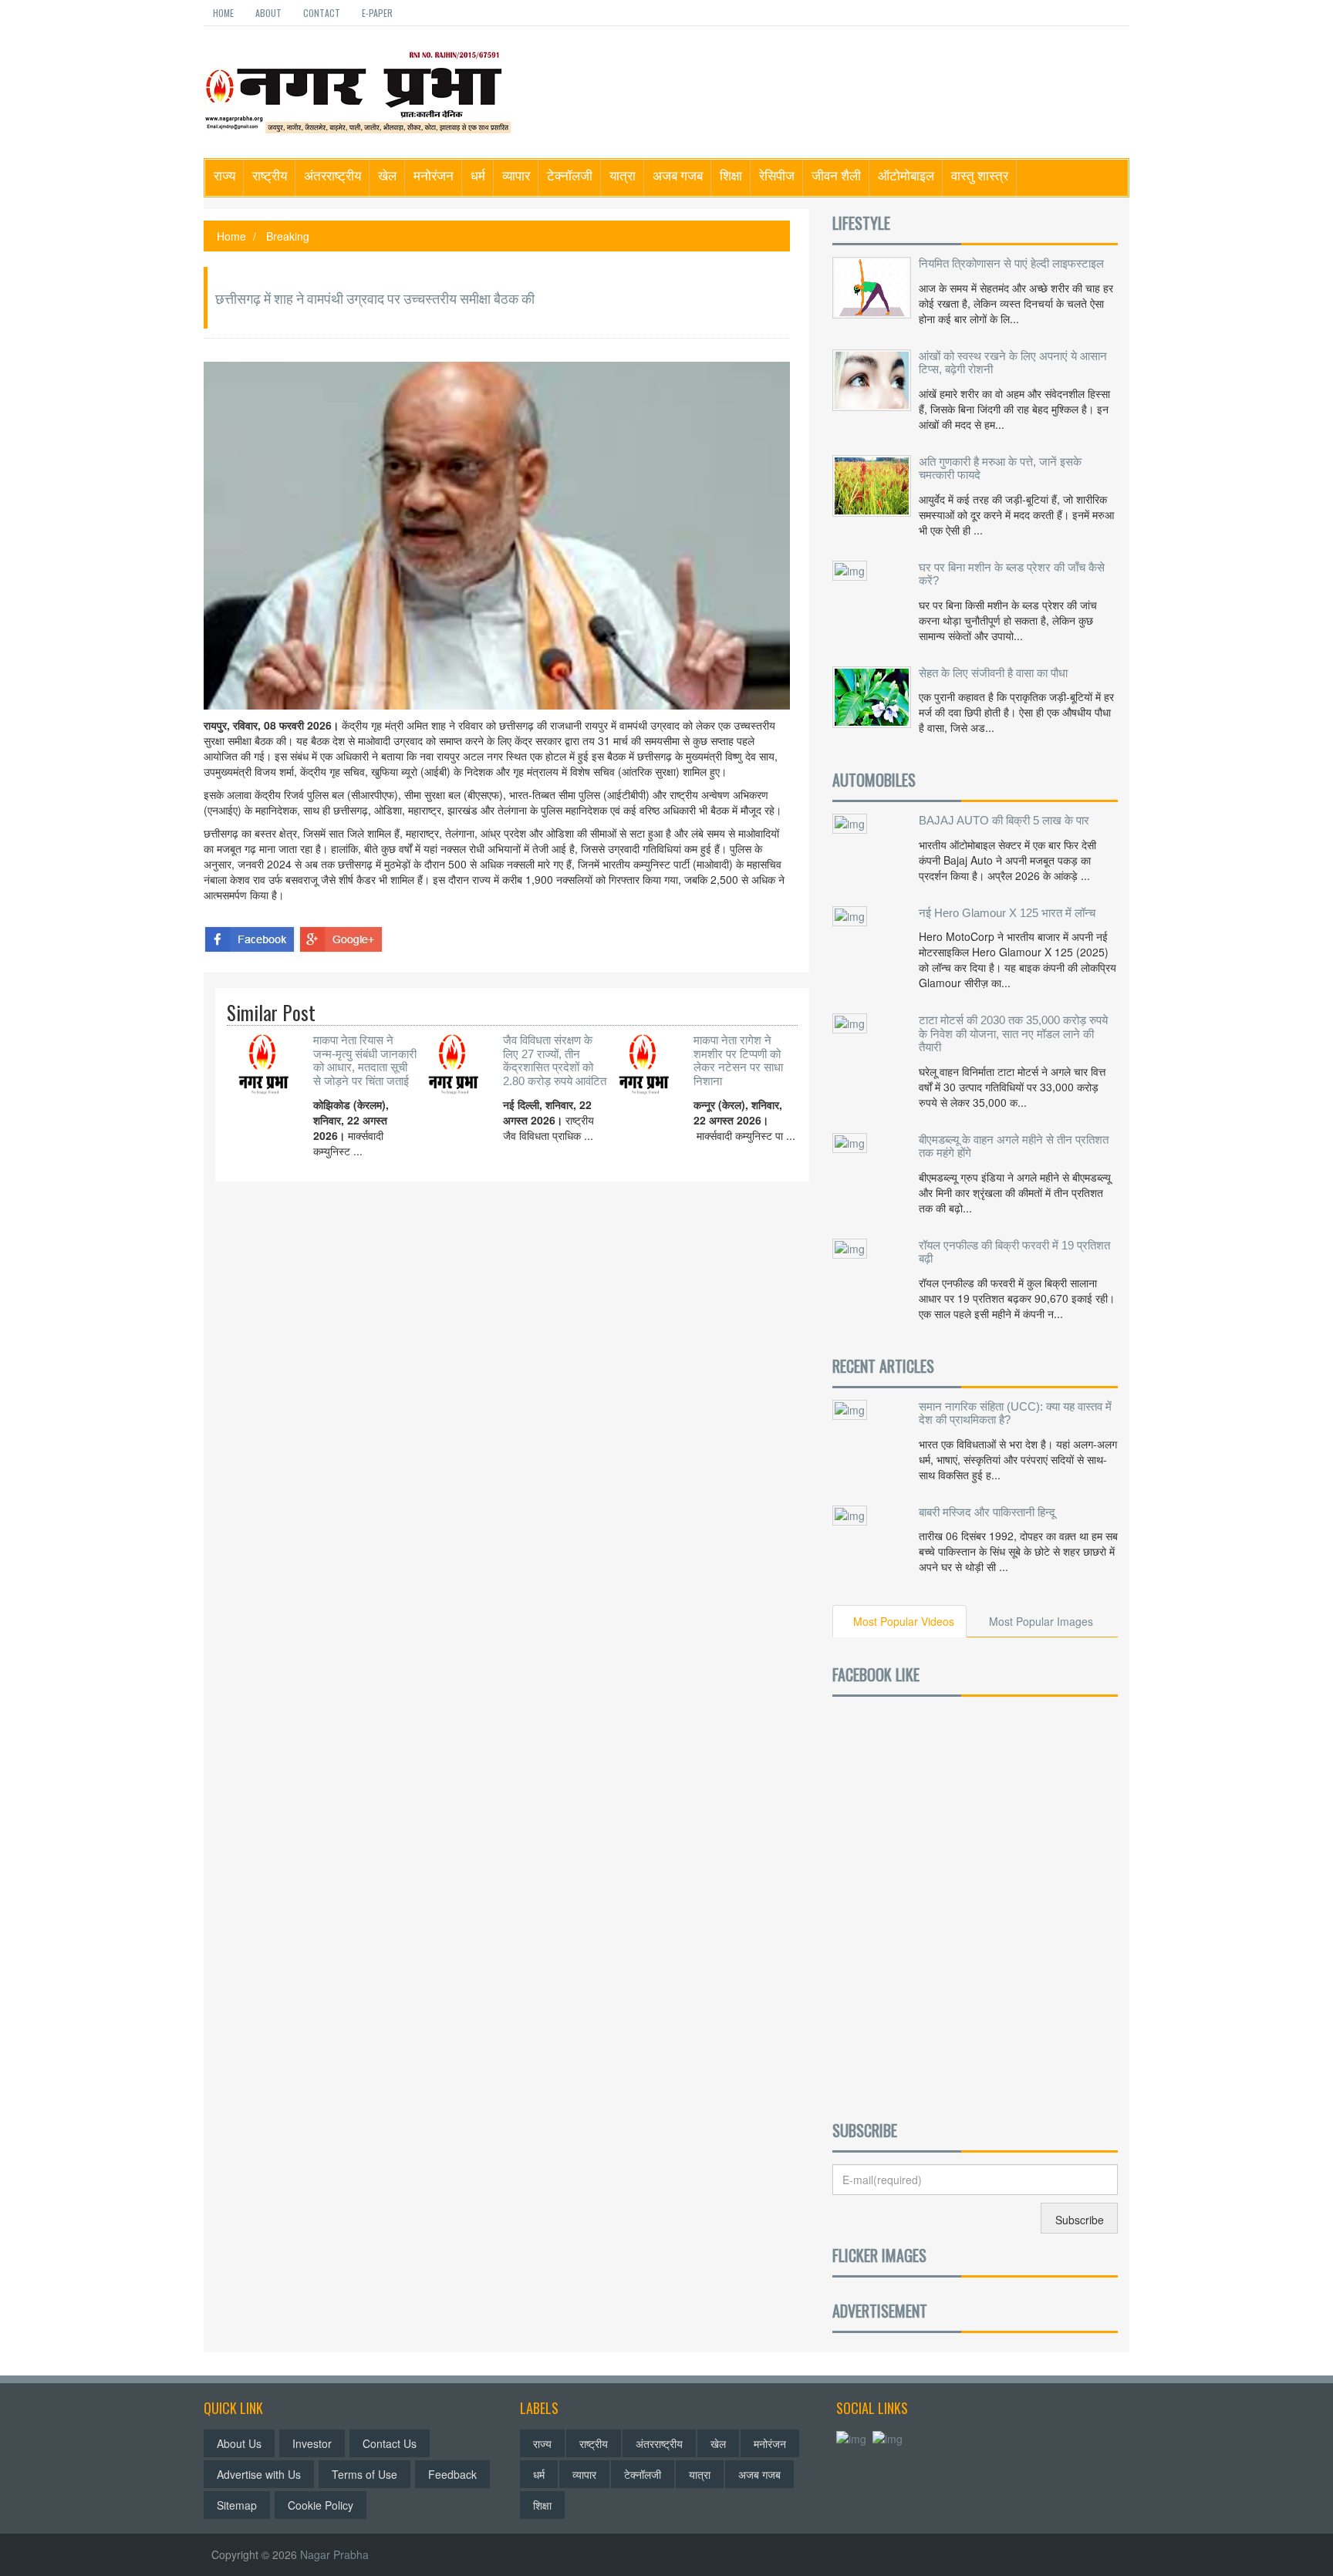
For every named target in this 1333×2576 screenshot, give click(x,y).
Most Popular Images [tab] (1041, 1621)
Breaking (288, 236)
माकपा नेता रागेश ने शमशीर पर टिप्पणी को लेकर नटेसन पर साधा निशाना (738, 1060)
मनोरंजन (434, 175)
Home (223, 13)
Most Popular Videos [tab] (904, 1621)
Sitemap (237, 2505)
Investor (312, 2443)
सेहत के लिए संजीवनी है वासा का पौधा (993, 673)
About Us (239, 2443)
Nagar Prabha (334, 2554)
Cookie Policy (321, 2505)
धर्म (478, 175)
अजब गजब (678, 175)
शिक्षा (731, 175)
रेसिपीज (777, 175)
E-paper (377, 13)
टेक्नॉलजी (570, 175)
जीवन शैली (836, 175)
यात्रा (623, 175)
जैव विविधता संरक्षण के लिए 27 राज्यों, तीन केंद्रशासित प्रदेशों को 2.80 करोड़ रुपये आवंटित (555, 1060)
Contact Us (390, 2443)
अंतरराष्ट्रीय (332, 175)
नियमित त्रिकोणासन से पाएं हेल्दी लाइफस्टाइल (1011, 263)
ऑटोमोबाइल (906, 175)
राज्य (224, 175)
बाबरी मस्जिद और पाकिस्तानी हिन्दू (987, 1512)
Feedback (452, 2474)
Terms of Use (364, 2474)
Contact (322, 13)
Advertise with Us (259, 2474)
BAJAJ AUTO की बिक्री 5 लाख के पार (1004, 820)
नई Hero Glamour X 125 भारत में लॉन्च (1007, 913)
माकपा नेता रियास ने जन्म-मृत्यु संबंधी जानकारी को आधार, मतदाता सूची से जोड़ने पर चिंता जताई (365, 1060)
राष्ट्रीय (270, 175)
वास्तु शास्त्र (980, 175)
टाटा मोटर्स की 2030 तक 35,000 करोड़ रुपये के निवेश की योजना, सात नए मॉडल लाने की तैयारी (1013, 1033)
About (268, 13)
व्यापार (516, 175)
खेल (387, 175)
